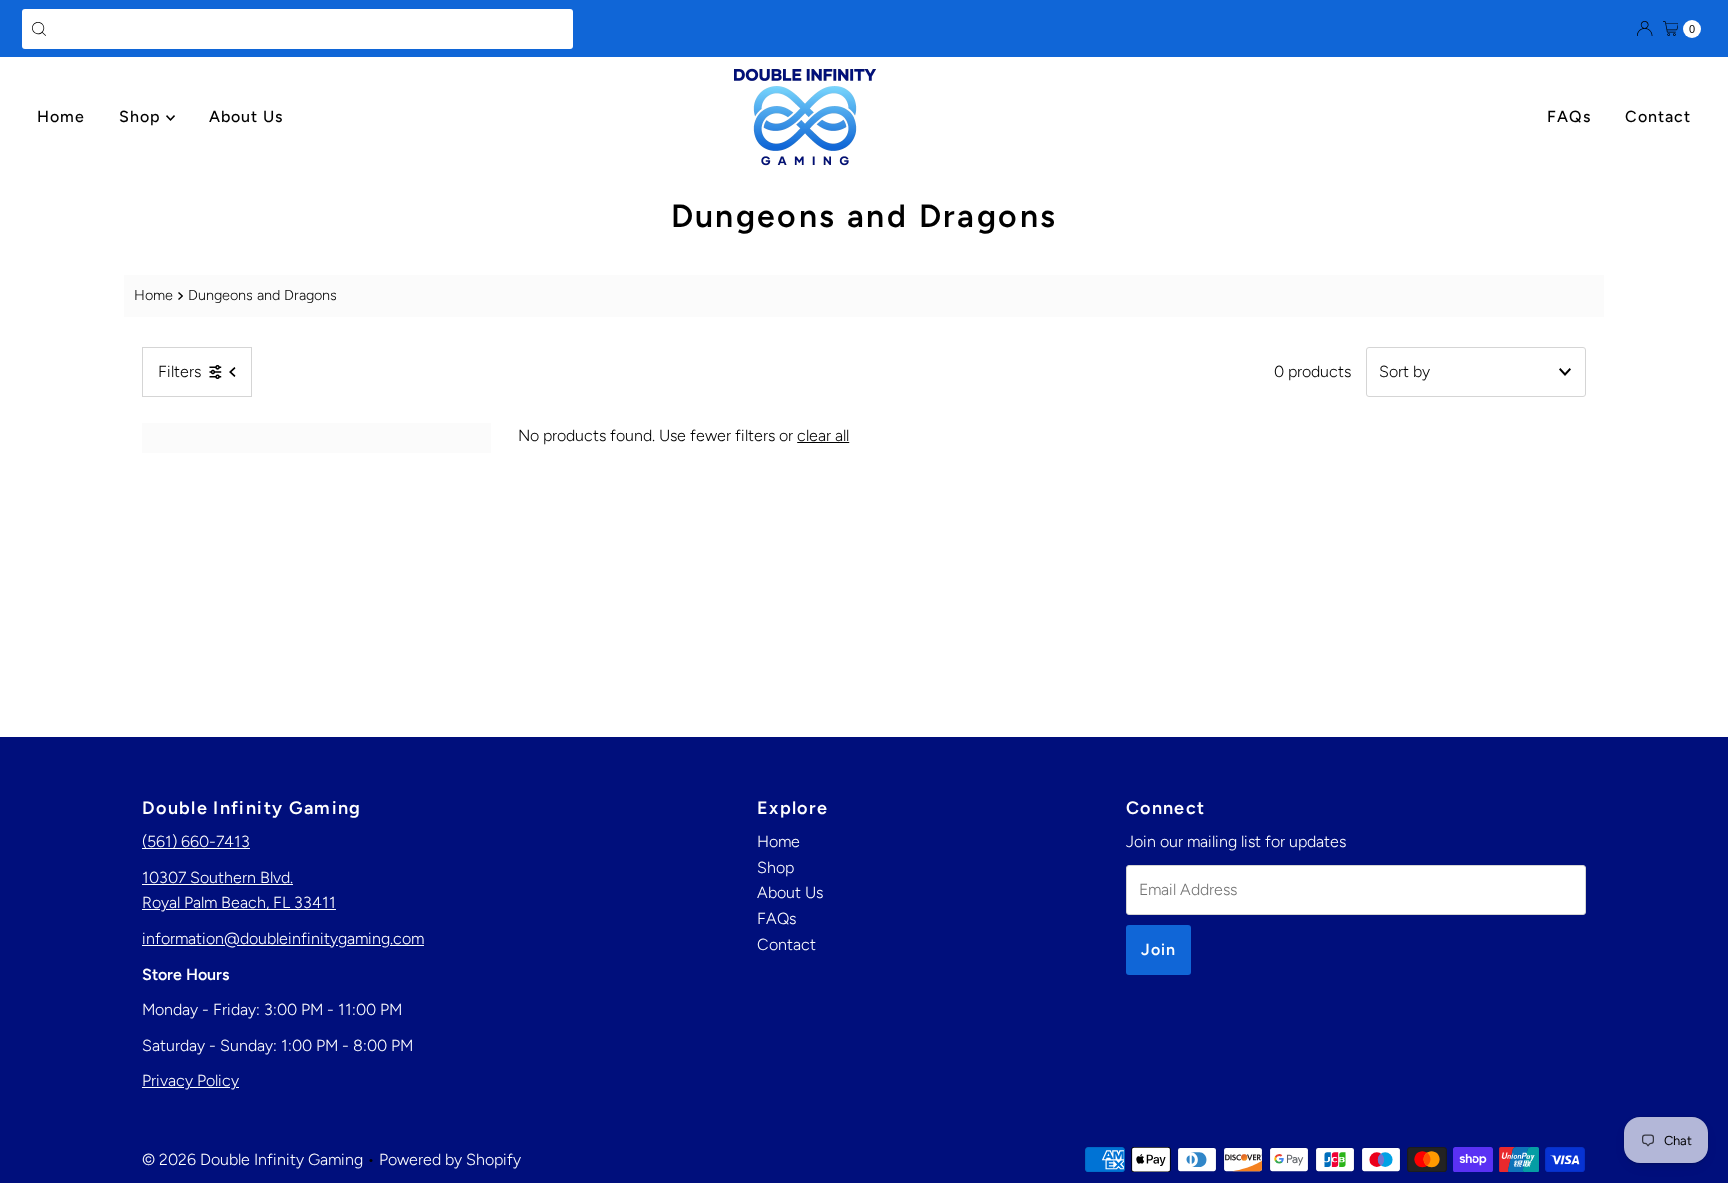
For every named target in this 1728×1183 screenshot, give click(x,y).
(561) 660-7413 (196, 841)
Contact (1658, 116)
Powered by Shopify (450, 1159)
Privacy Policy (190, 1080)
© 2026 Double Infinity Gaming (252, 1159)
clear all (823, 435)
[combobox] (297, 29)
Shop (142, 116)
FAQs (1569, 116)
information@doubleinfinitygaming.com (283, 938)
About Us (246, 116)
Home (61, 116)
